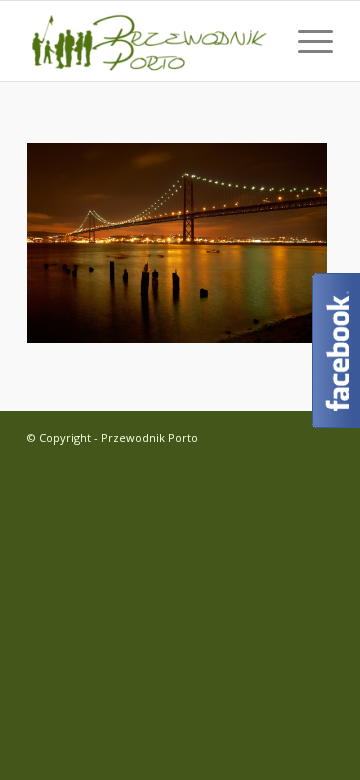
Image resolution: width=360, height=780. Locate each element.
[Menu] (305, 41)
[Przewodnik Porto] (149, 41)
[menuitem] (305, 41)
